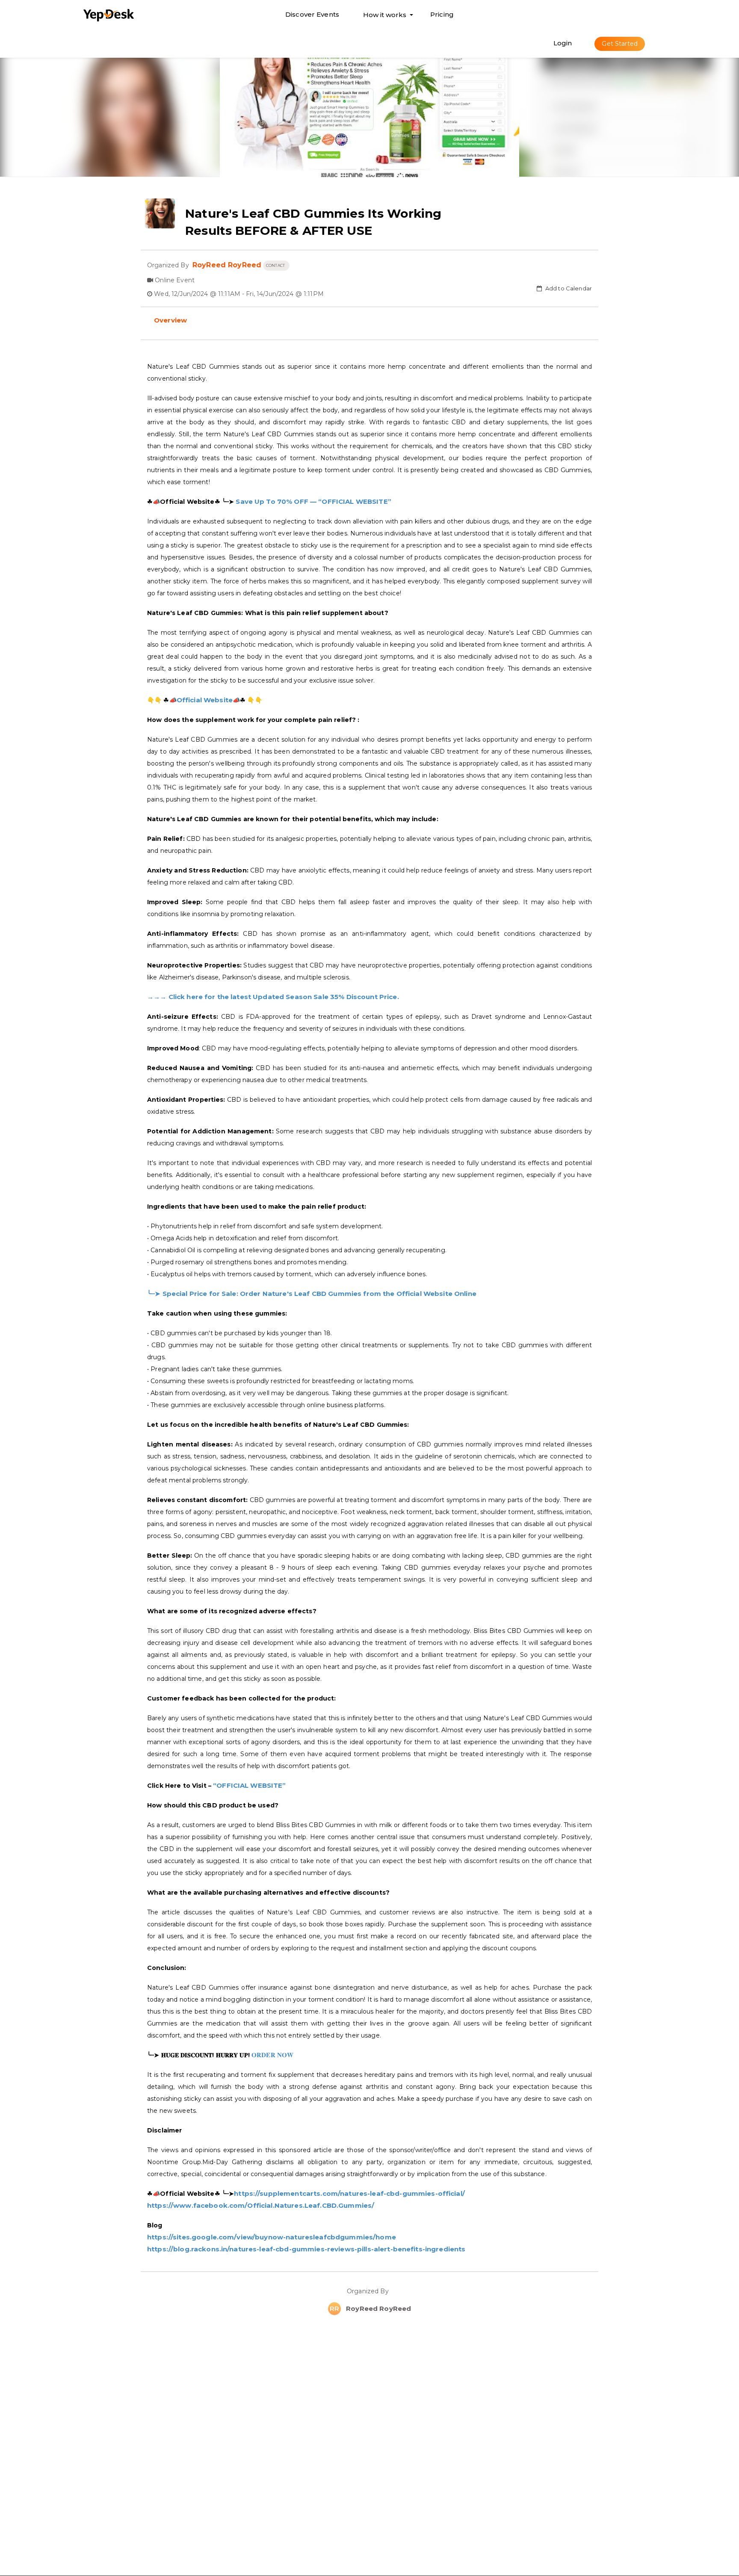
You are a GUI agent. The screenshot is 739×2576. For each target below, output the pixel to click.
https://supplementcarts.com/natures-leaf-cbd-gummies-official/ (349, 2193)
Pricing (442, 14)
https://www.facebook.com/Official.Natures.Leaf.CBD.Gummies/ (261, 2205)
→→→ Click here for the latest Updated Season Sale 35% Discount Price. (273, 997)
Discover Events (312, 14)
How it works (385, 17)
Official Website (205, 700)
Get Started (620, 44)
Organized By (369, 2291)
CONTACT (276, 265)
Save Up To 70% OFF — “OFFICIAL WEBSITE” (313, 501)
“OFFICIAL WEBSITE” (250, 1785)
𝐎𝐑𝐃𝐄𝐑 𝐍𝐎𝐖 (272, 2055)
